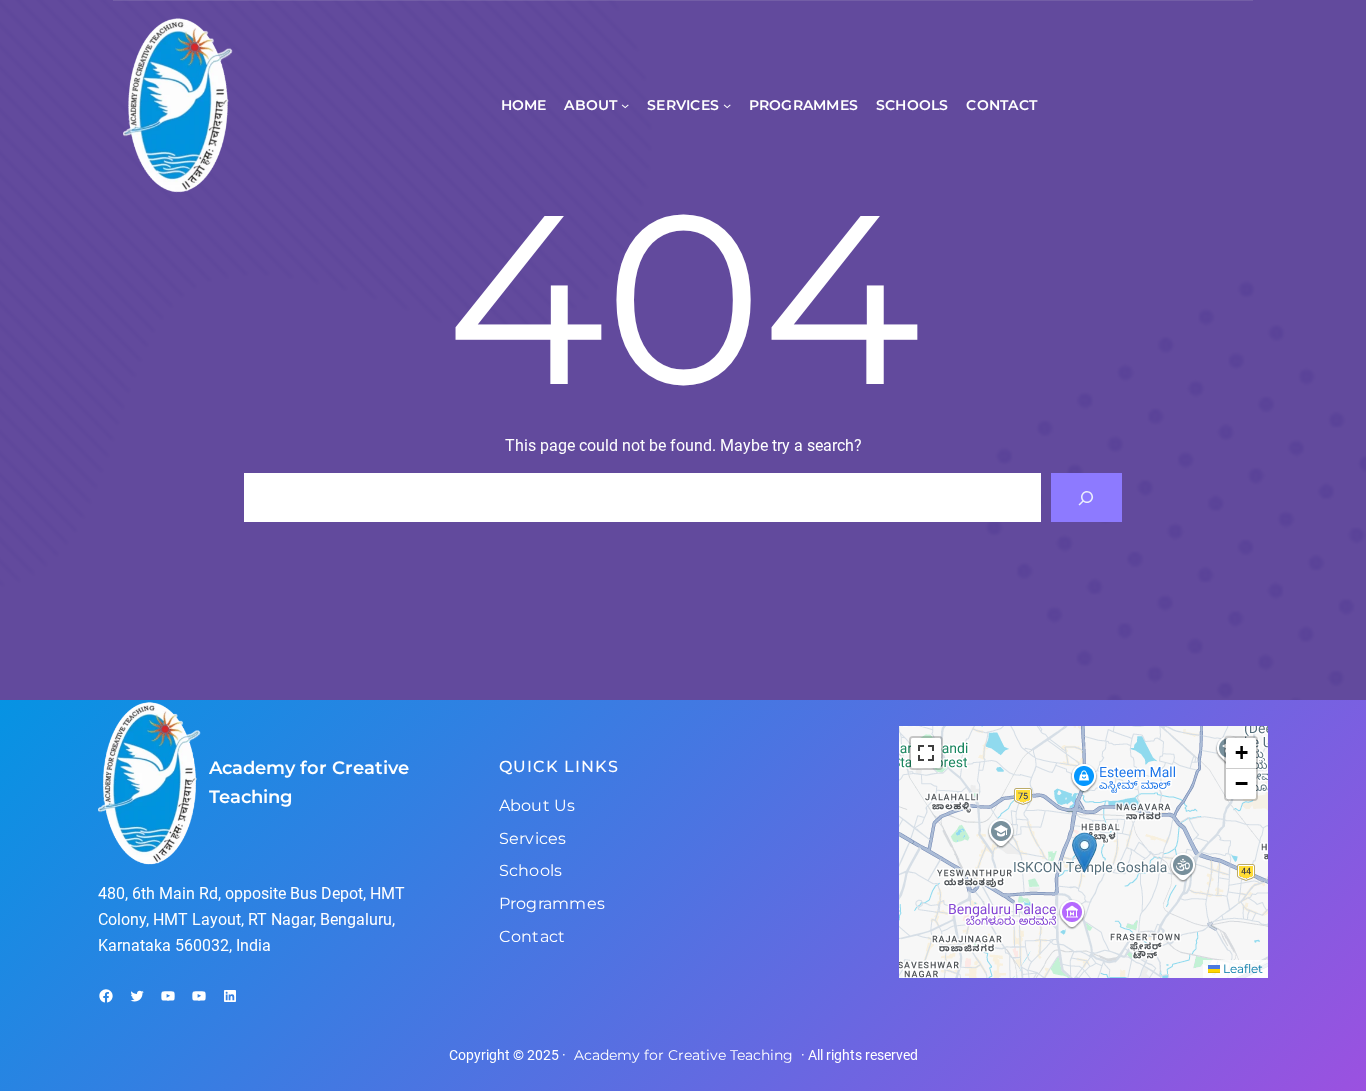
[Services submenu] (727, 105)
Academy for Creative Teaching (683, 1055)
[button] (1084, 852)
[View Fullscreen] (926, 753)
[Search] (1086, 497)
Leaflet (1241, 968)
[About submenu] (625, 105)
